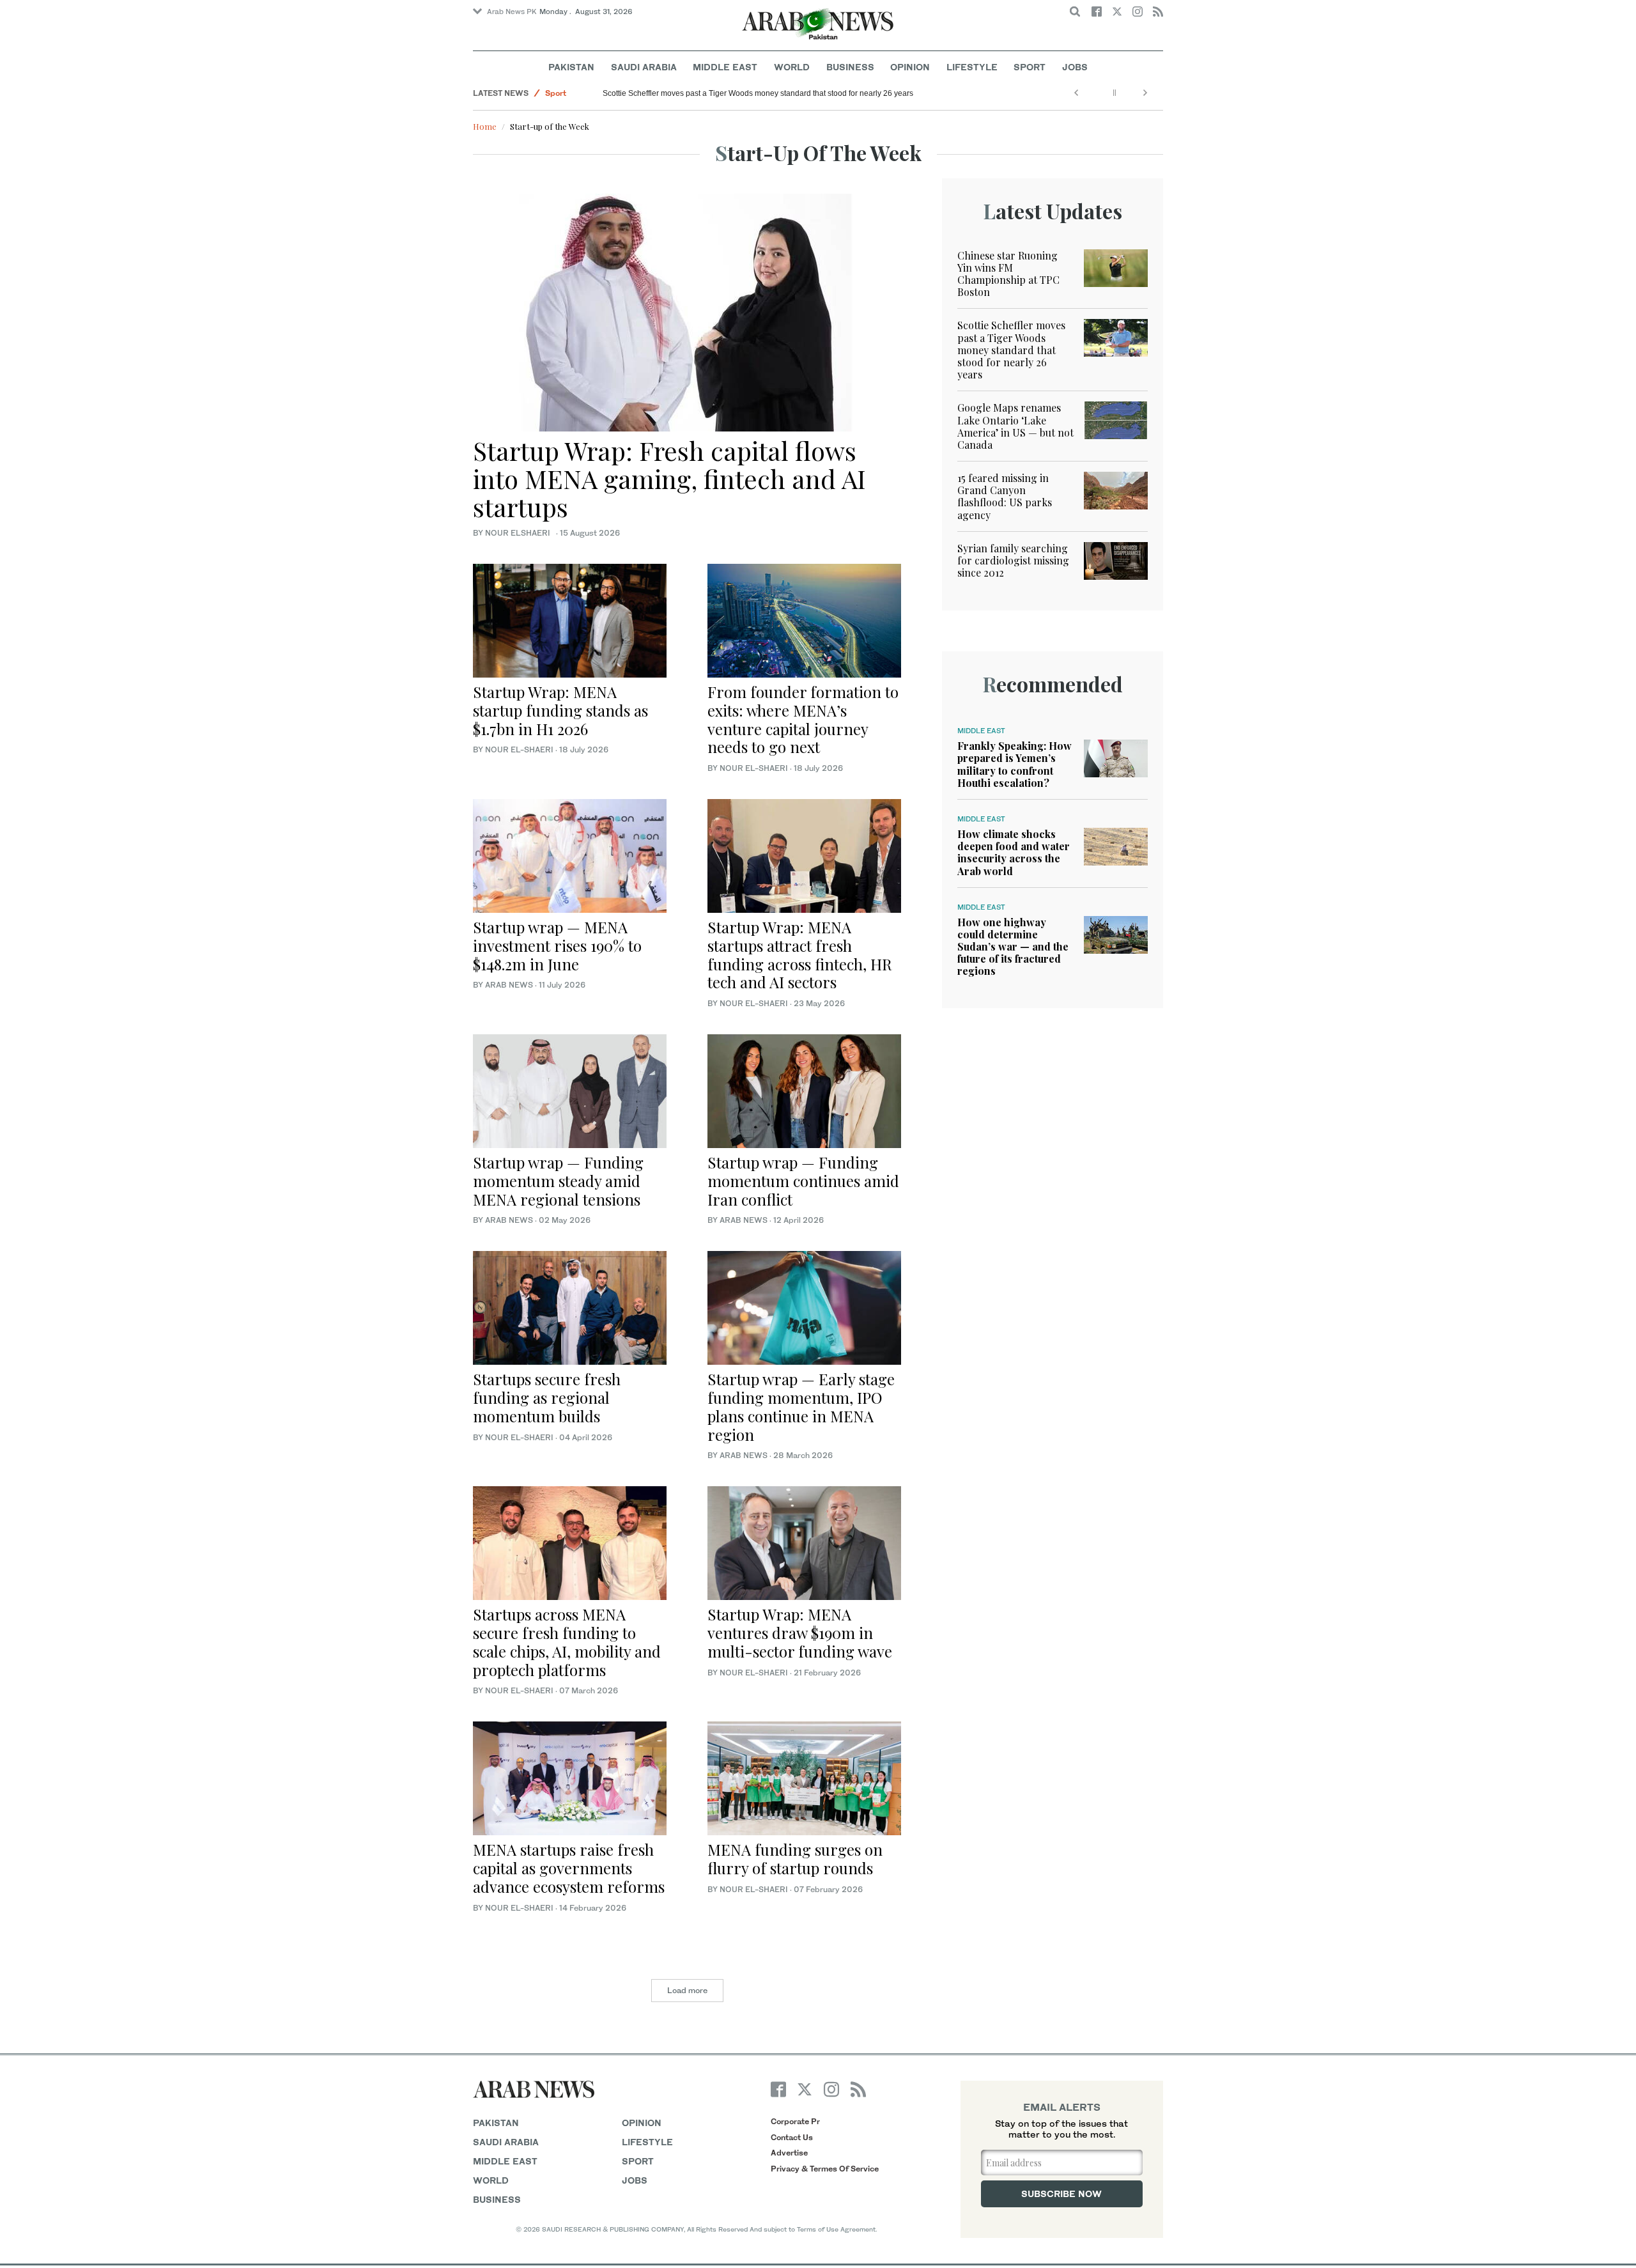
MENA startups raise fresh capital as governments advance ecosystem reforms (569, 1868)
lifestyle (647, 2142)
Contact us (792, 2137)
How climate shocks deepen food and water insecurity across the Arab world (1014, 852)
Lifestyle (972, 67)
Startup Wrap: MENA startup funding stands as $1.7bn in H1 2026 (560, 710)
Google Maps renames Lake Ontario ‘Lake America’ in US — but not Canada (1015, 426)
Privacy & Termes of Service (825, 2169)
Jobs (1075, 67)
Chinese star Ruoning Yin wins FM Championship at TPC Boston (1008, 274)
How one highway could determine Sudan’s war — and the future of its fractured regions (1013, 947)
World (792, 67)
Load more (687, 1990)
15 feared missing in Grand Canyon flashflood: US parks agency (1005, 496)
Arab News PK (512, 12)
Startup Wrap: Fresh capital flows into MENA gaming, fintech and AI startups (669, 478)
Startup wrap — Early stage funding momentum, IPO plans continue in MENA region (801, 1406)
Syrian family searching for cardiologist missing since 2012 (1013, 560)
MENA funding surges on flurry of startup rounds (795, 1859)
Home (485, 126)
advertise (789, 2153)
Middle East (725, 67)
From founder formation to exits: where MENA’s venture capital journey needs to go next (803, 719)
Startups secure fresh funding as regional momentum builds (547, 1397)
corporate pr (795, 2121)
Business (850, 67)
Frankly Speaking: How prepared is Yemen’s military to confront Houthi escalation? (1015, 764)
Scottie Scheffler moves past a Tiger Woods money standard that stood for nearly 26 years (758, 93)
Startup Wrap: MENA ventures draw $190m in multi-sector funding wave (800, 1633)
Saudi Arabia (644, 67)
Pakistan (571, 67)
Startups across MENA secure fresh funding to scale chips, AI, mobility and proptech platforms (567, 1642)
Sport (1030, 67)
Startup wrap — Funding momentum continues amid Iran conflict (803, 1181)
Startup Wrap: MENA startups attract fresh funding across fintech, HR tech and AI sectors (800, 954)
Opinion (910, 67)
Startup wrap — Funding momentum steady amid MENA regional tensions (558, 1181)
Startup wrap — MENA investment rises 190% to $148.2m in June (557, 945)
